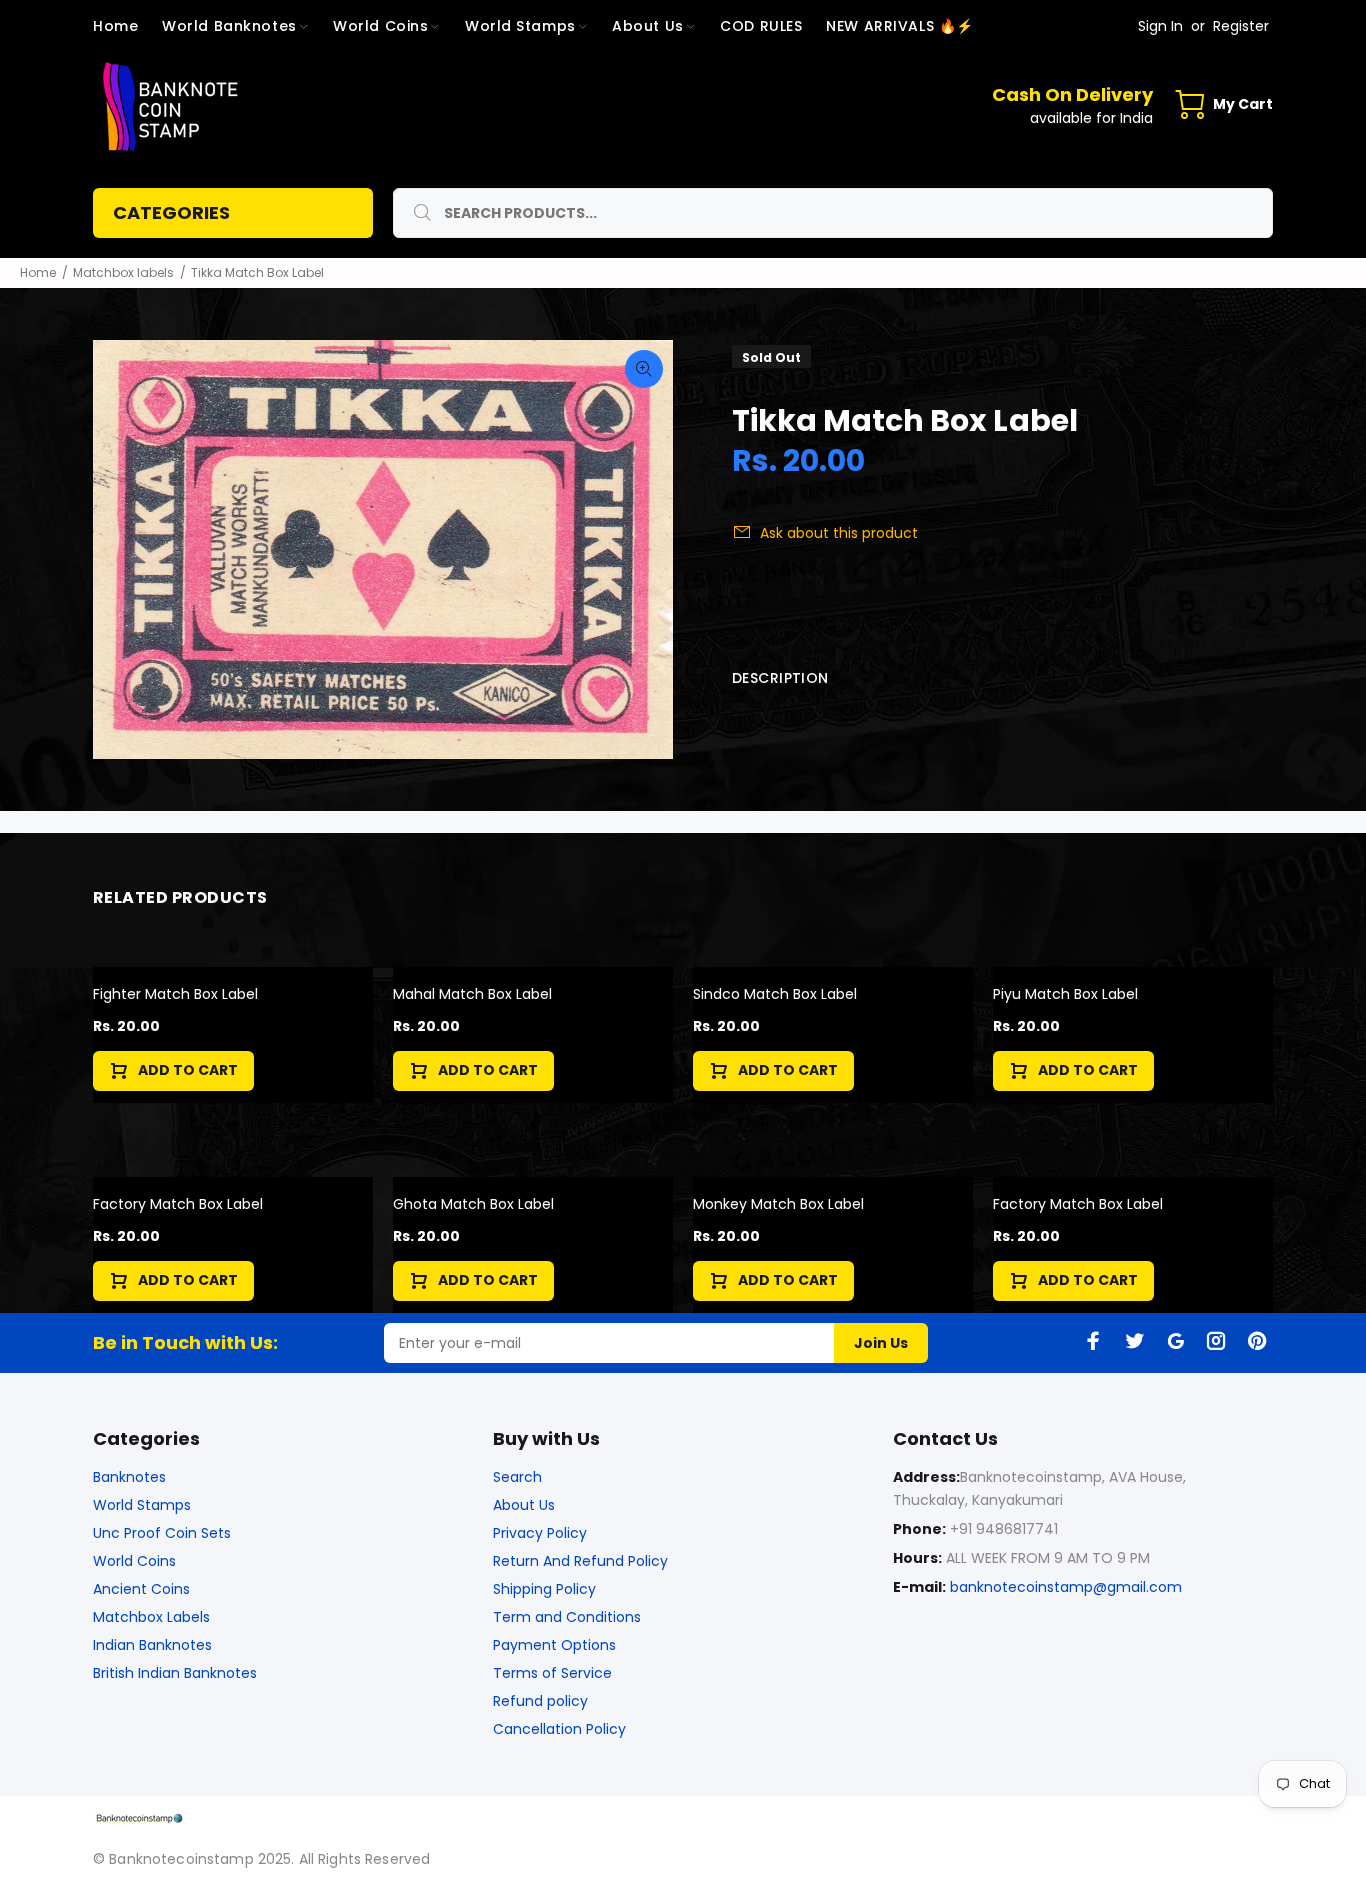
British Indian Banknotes (175, 1673)
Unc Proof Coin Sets (162, 1533)
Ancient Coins (141, 1589)
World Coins (134, 1561)
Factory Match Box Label (178, 1204)
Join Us (881, 1343)
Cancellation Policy (559, 1729)
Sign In (1160, 26)
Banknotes (129, 1477)
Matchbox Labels (151, 1617)
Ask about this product (839, 533)
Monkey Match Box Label (778, 1204)
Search (517, 1477)
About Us (524, 1505)
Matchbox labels (123, 272)
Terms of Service (552, 1673)
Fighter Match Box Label (175, 994)
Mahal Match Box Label (472, 994)
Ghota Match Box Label (473, 1204)
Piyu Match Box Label (1065, 994)
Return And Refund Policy (580, 1561)
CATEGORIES (171, 212)
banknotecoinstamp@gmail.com (1066, 1587)
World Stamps (142, 1505)
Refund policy (540, 1701)
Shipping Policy (544, 1589)
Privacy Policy (540, 1533)
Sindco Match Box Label (775, 994)
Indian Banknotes (152, 1645)
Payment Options (554, 1645)
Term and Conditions (567, 1617)
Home (38, 272)
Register (1241, 26)
